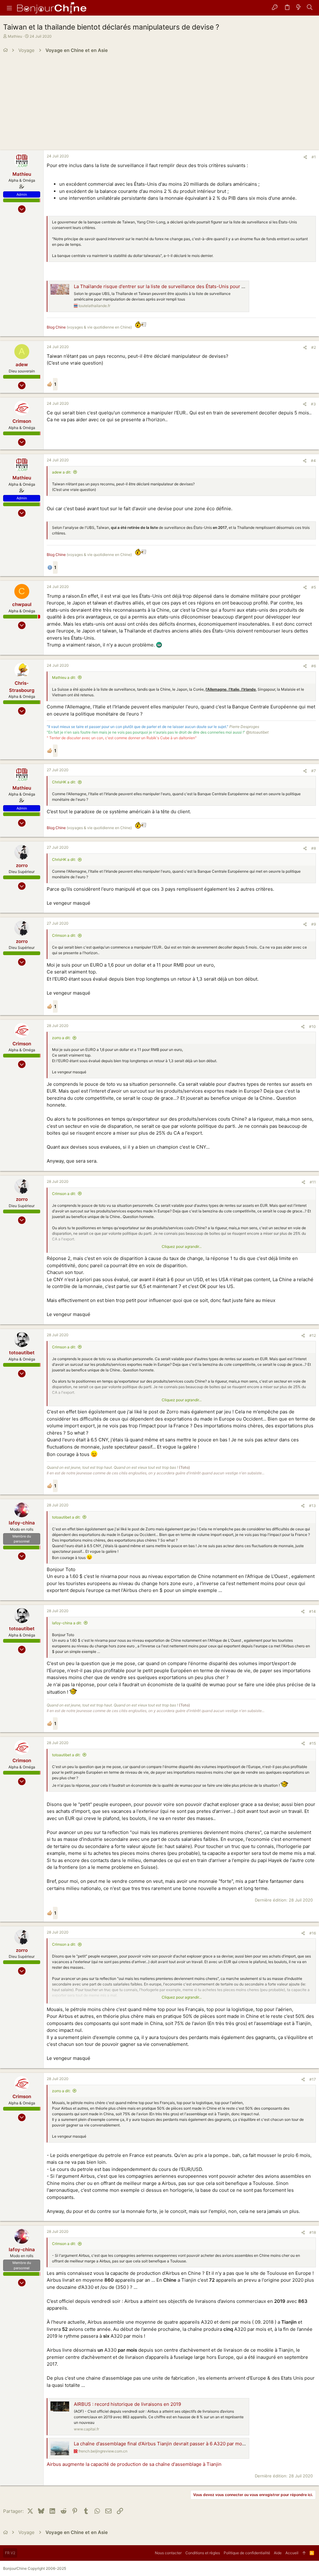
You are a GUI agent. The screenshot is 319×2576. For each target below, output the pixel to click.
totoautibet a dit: (66, 1517)
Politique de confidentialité (247, 2553)
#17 (313, 2079)
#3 (313, 404)
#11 (313, 1182)
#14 (312, 1611)
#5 (314, 587)
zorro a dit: (61, 1038)
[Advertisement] (159, 104)
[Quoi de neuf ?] (298, 8)
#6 (314, 666)
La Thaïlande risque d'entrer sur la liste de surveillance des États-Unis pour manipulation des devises (186, 286)
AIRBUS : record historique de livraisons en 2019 (127, 2404)
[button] (9, 8)
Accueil (292, 2553)
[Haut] (304, 2553)
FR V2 (10, 2553)
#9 (314, 924)
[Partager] (305, 157)
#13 (312, 1506)
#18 (313, 2232)
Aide (278, 2553)
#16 (313, 1933)
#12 (313, 1335)
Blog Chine (56, 327)
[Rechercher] (310, 8)
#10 (312, 1027)
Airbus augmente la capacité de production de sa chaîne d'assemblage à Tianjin (134, 2464)
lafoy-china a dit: (67, 1623)
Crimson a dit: (64, 935)
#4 (313, 461)
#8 (314, 848)
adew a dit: (62, 472)
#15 (313, 1743)
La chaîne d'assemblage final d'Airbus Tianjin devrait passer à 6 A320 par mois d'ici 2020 (171, 2444)
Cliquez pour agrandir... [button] (182, 1246)
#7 (314, 771)
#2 (314, 347)
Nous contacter (168, 2553)
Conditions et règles (203, 2553)
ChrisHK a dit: (64, 782)
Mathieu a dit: (64, 677)
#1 (314, 157)
